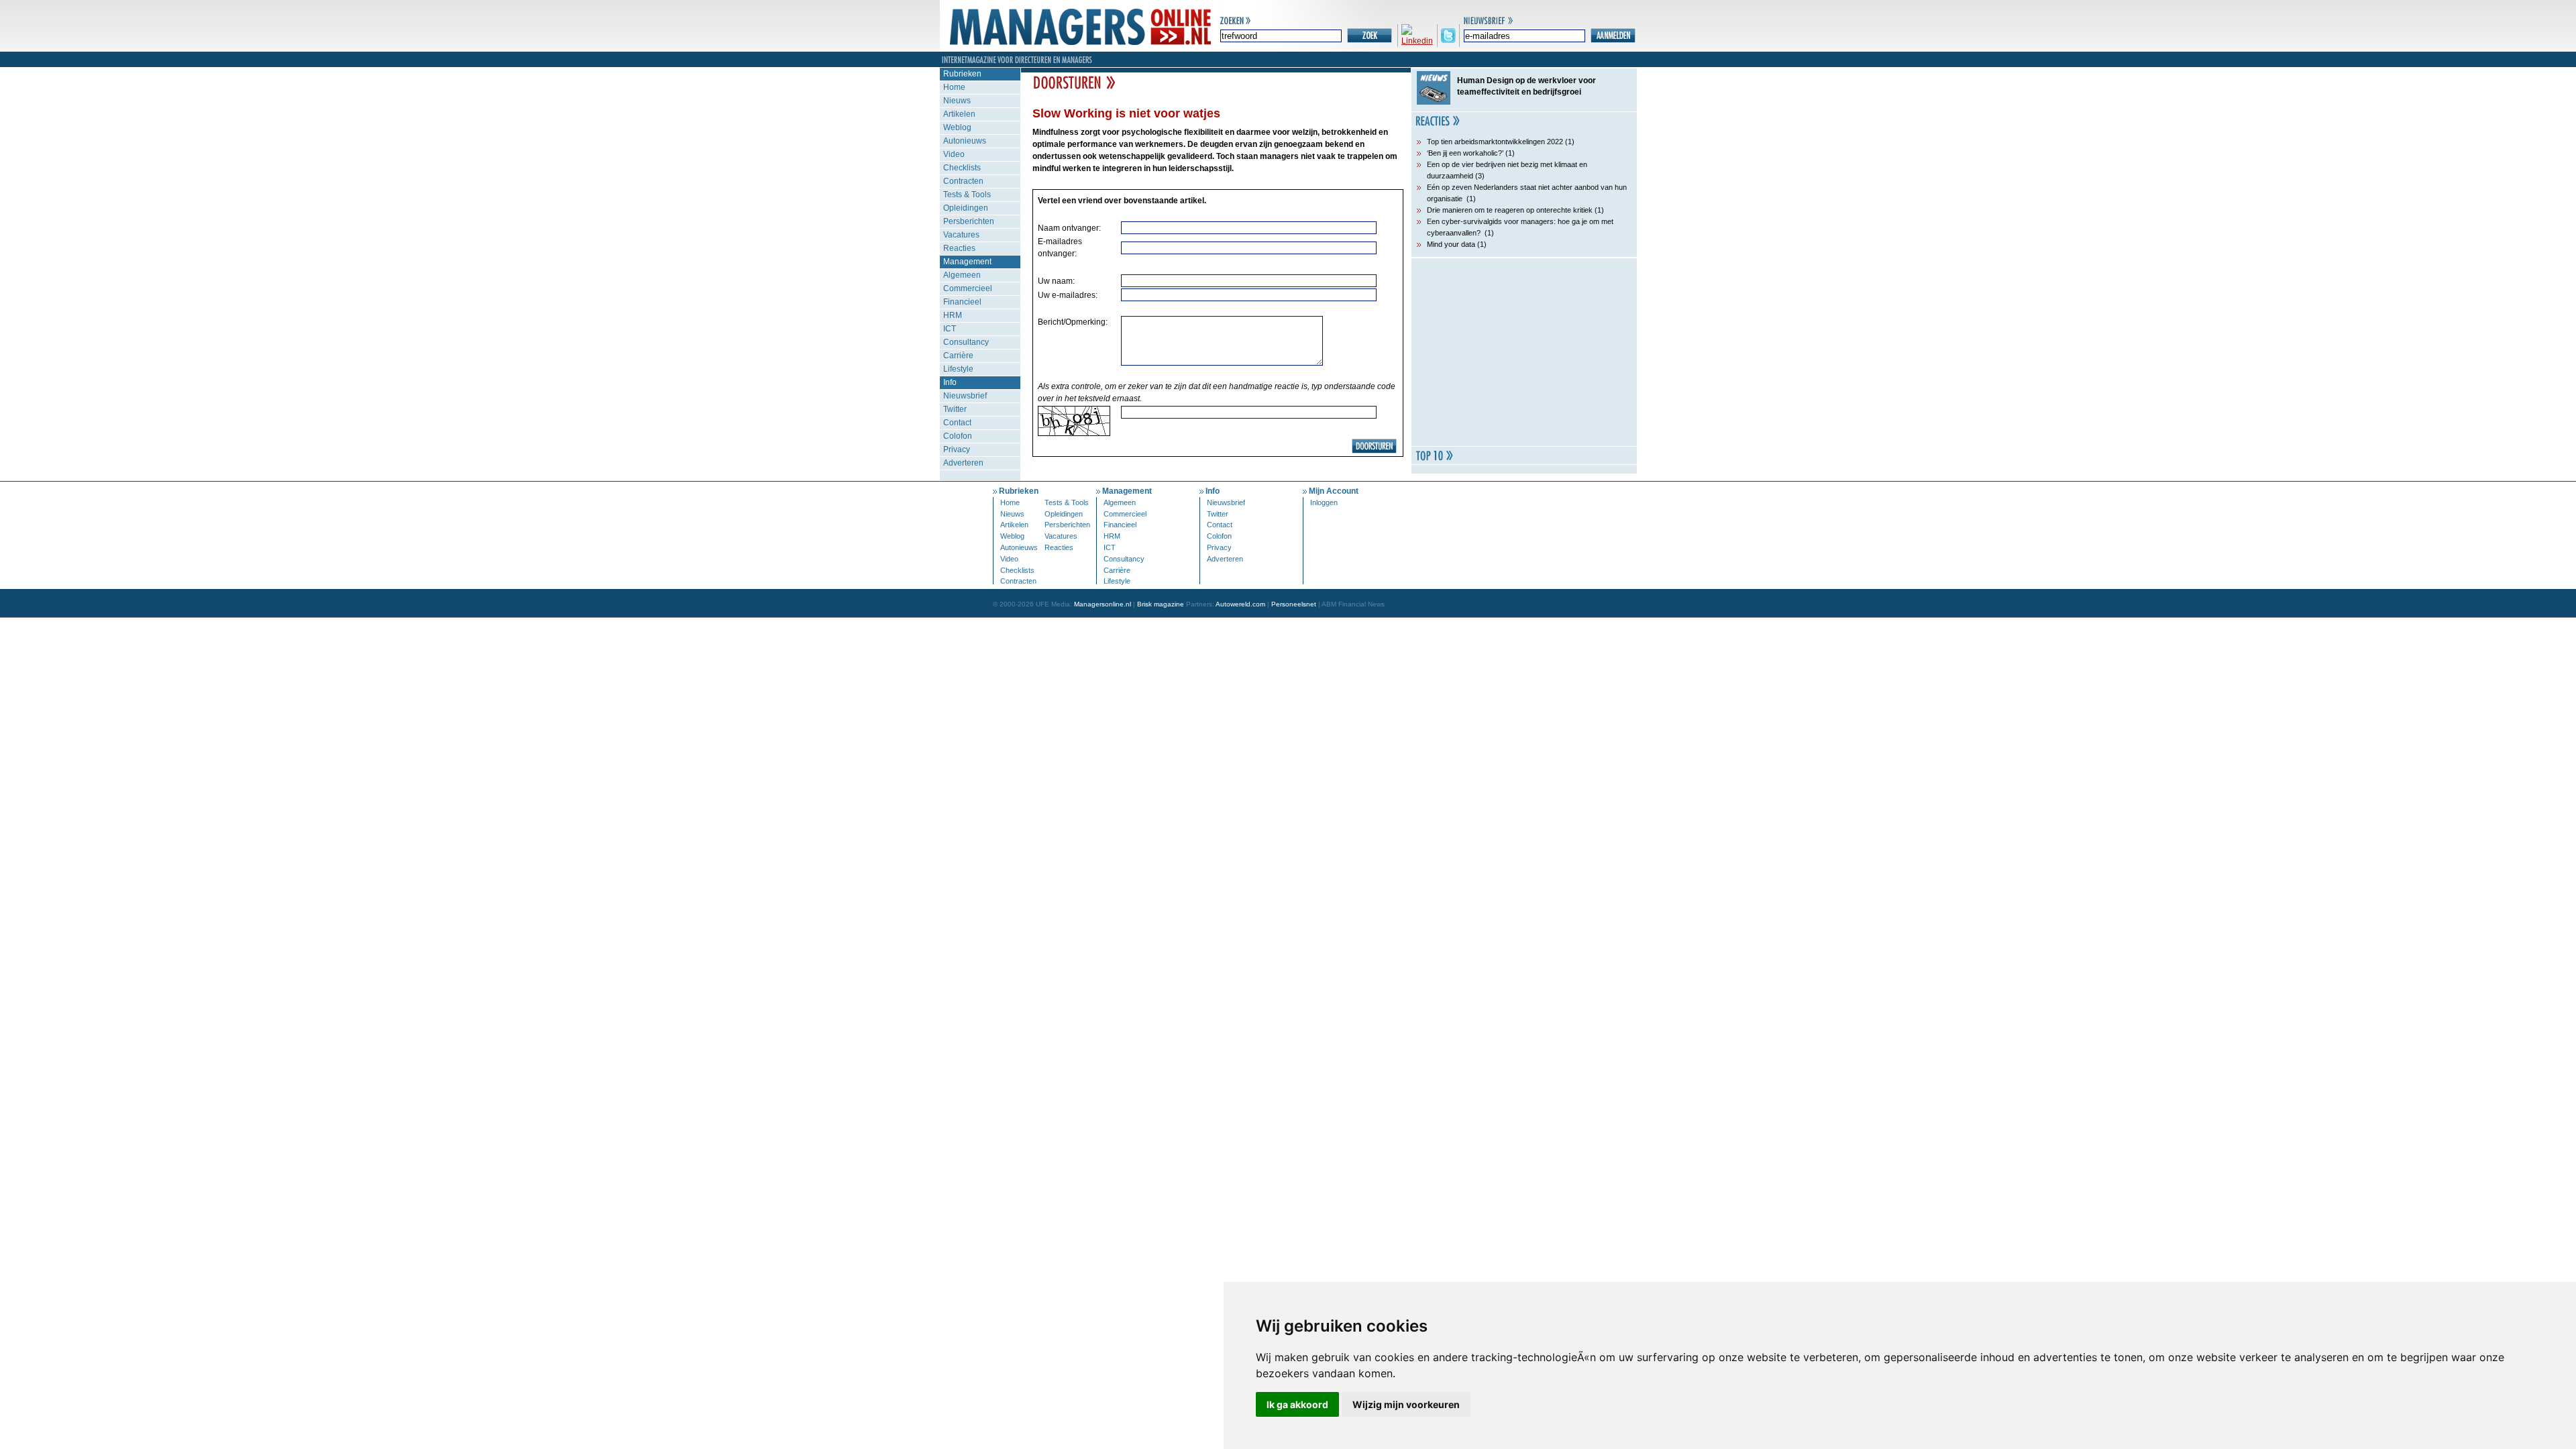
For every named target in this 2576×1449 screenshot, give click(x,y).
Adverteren (963, 463)
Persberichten (969, 221)
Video (954, 154)
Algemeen (962, 275)
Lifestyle (958, 369)
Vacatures (961, 235)
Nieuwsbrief (965, 396)
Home (954, 87)
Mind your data (1451, 244)
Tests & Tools (967, 195)
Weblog (957, 127)
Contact (957, 423)
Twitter (955, 409)
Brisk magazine (1161, 604)
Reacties (959, 248)
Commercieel (968, 288)
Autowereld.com (1240, 604)
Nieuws (957, 101)
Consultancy (966, 342)
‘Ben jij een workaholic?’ (1465, 153)
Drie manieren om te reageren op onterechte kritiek (1510, 210)
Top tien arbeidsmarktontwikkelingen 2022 (1495, 142)
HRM (953, 315)
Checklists (962, 168)
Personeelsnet (1294, 604)
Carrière (958, 356)
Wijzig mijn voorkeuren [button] (1406, 1404)
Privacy (957, 449)
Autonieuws (965, 141)
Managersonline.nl (1103, 604)
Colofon (958, 436)
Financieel (962, 302)
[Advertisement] (1524, 352)
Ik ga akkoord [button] (1297, 1404)
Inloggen (1324, 502)
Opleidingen (966, 208)
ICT (950, 329)
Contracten (963, 181)
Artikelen (959, 114)
